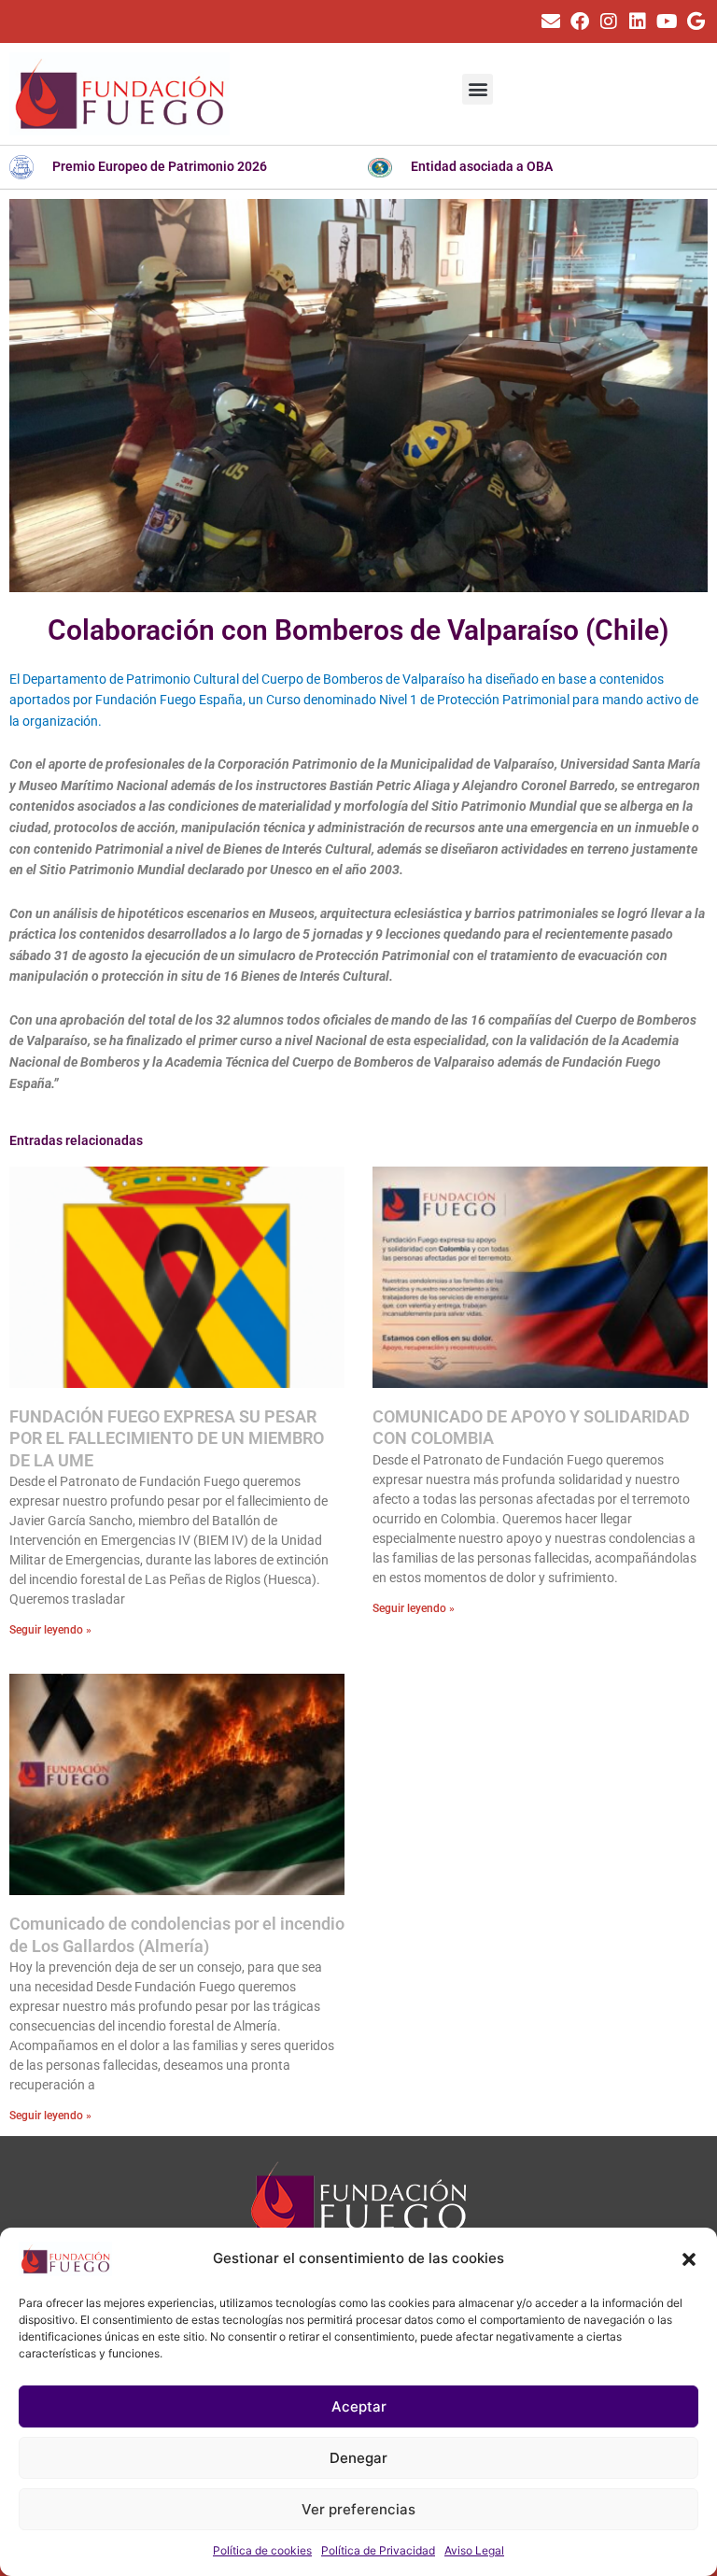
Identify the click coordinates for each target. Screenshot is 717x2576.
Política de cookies (262, 2550)
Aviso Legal (474, 2550)
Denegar (358, 2458)
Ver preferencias (358, 2509)
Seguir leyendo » (50, 1630)
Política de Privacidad (378, 2550)
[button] (689, 2259)
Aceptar (359, 2406)
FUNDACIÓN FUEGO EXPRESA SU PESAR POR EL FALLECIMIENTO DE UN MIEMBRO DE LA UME (167, 1438)
